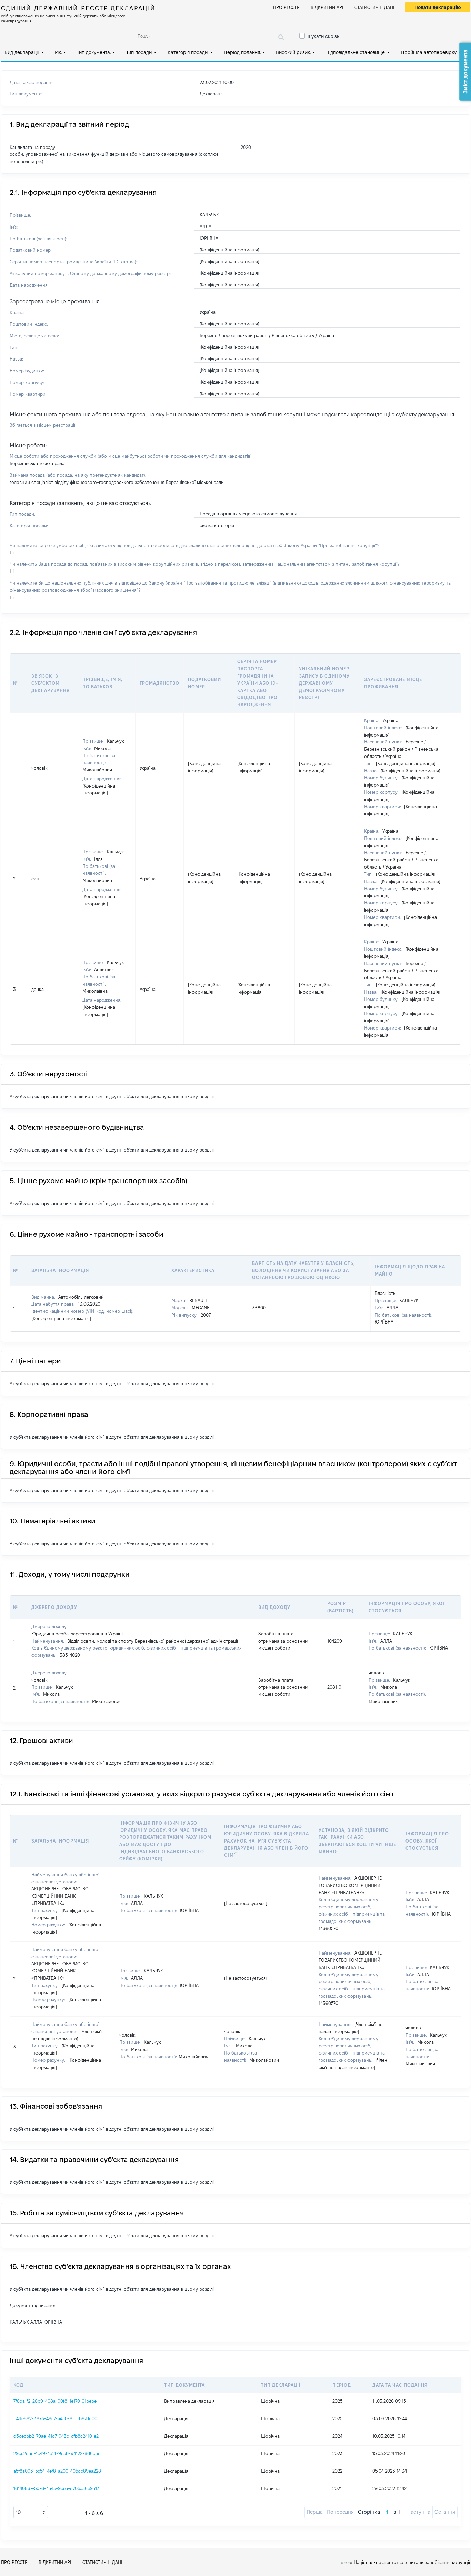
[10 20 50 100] (31, 2512)
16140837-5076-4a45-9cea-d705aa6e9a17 (56, 2488)
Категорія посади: (188, 52)
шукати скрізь (323, 36)
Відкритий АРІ (327, 7)
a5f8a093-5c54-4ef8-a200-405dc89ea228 (57, 2471)
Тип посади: (139, 52)
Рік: (58, 52)
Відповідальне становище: (356, 52)
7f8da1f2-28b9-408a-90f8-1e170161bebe (55, 2401)
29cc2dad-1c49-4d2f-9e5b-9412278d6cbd (57, 2453)
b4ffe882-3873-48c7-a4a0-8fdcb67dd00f (56, 2418)
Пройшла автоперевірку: (429, 52)
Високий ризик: (293, 52)
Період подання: (242, 52)
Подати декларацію (438, 7)
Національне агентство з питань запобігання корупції (412, 2562)
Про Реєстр (286, 7)
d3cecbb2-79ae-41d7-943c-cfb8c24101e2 (56, 2436)
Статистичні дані (374, 7)
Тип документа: (94, 52)
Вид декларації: (22, 52)
